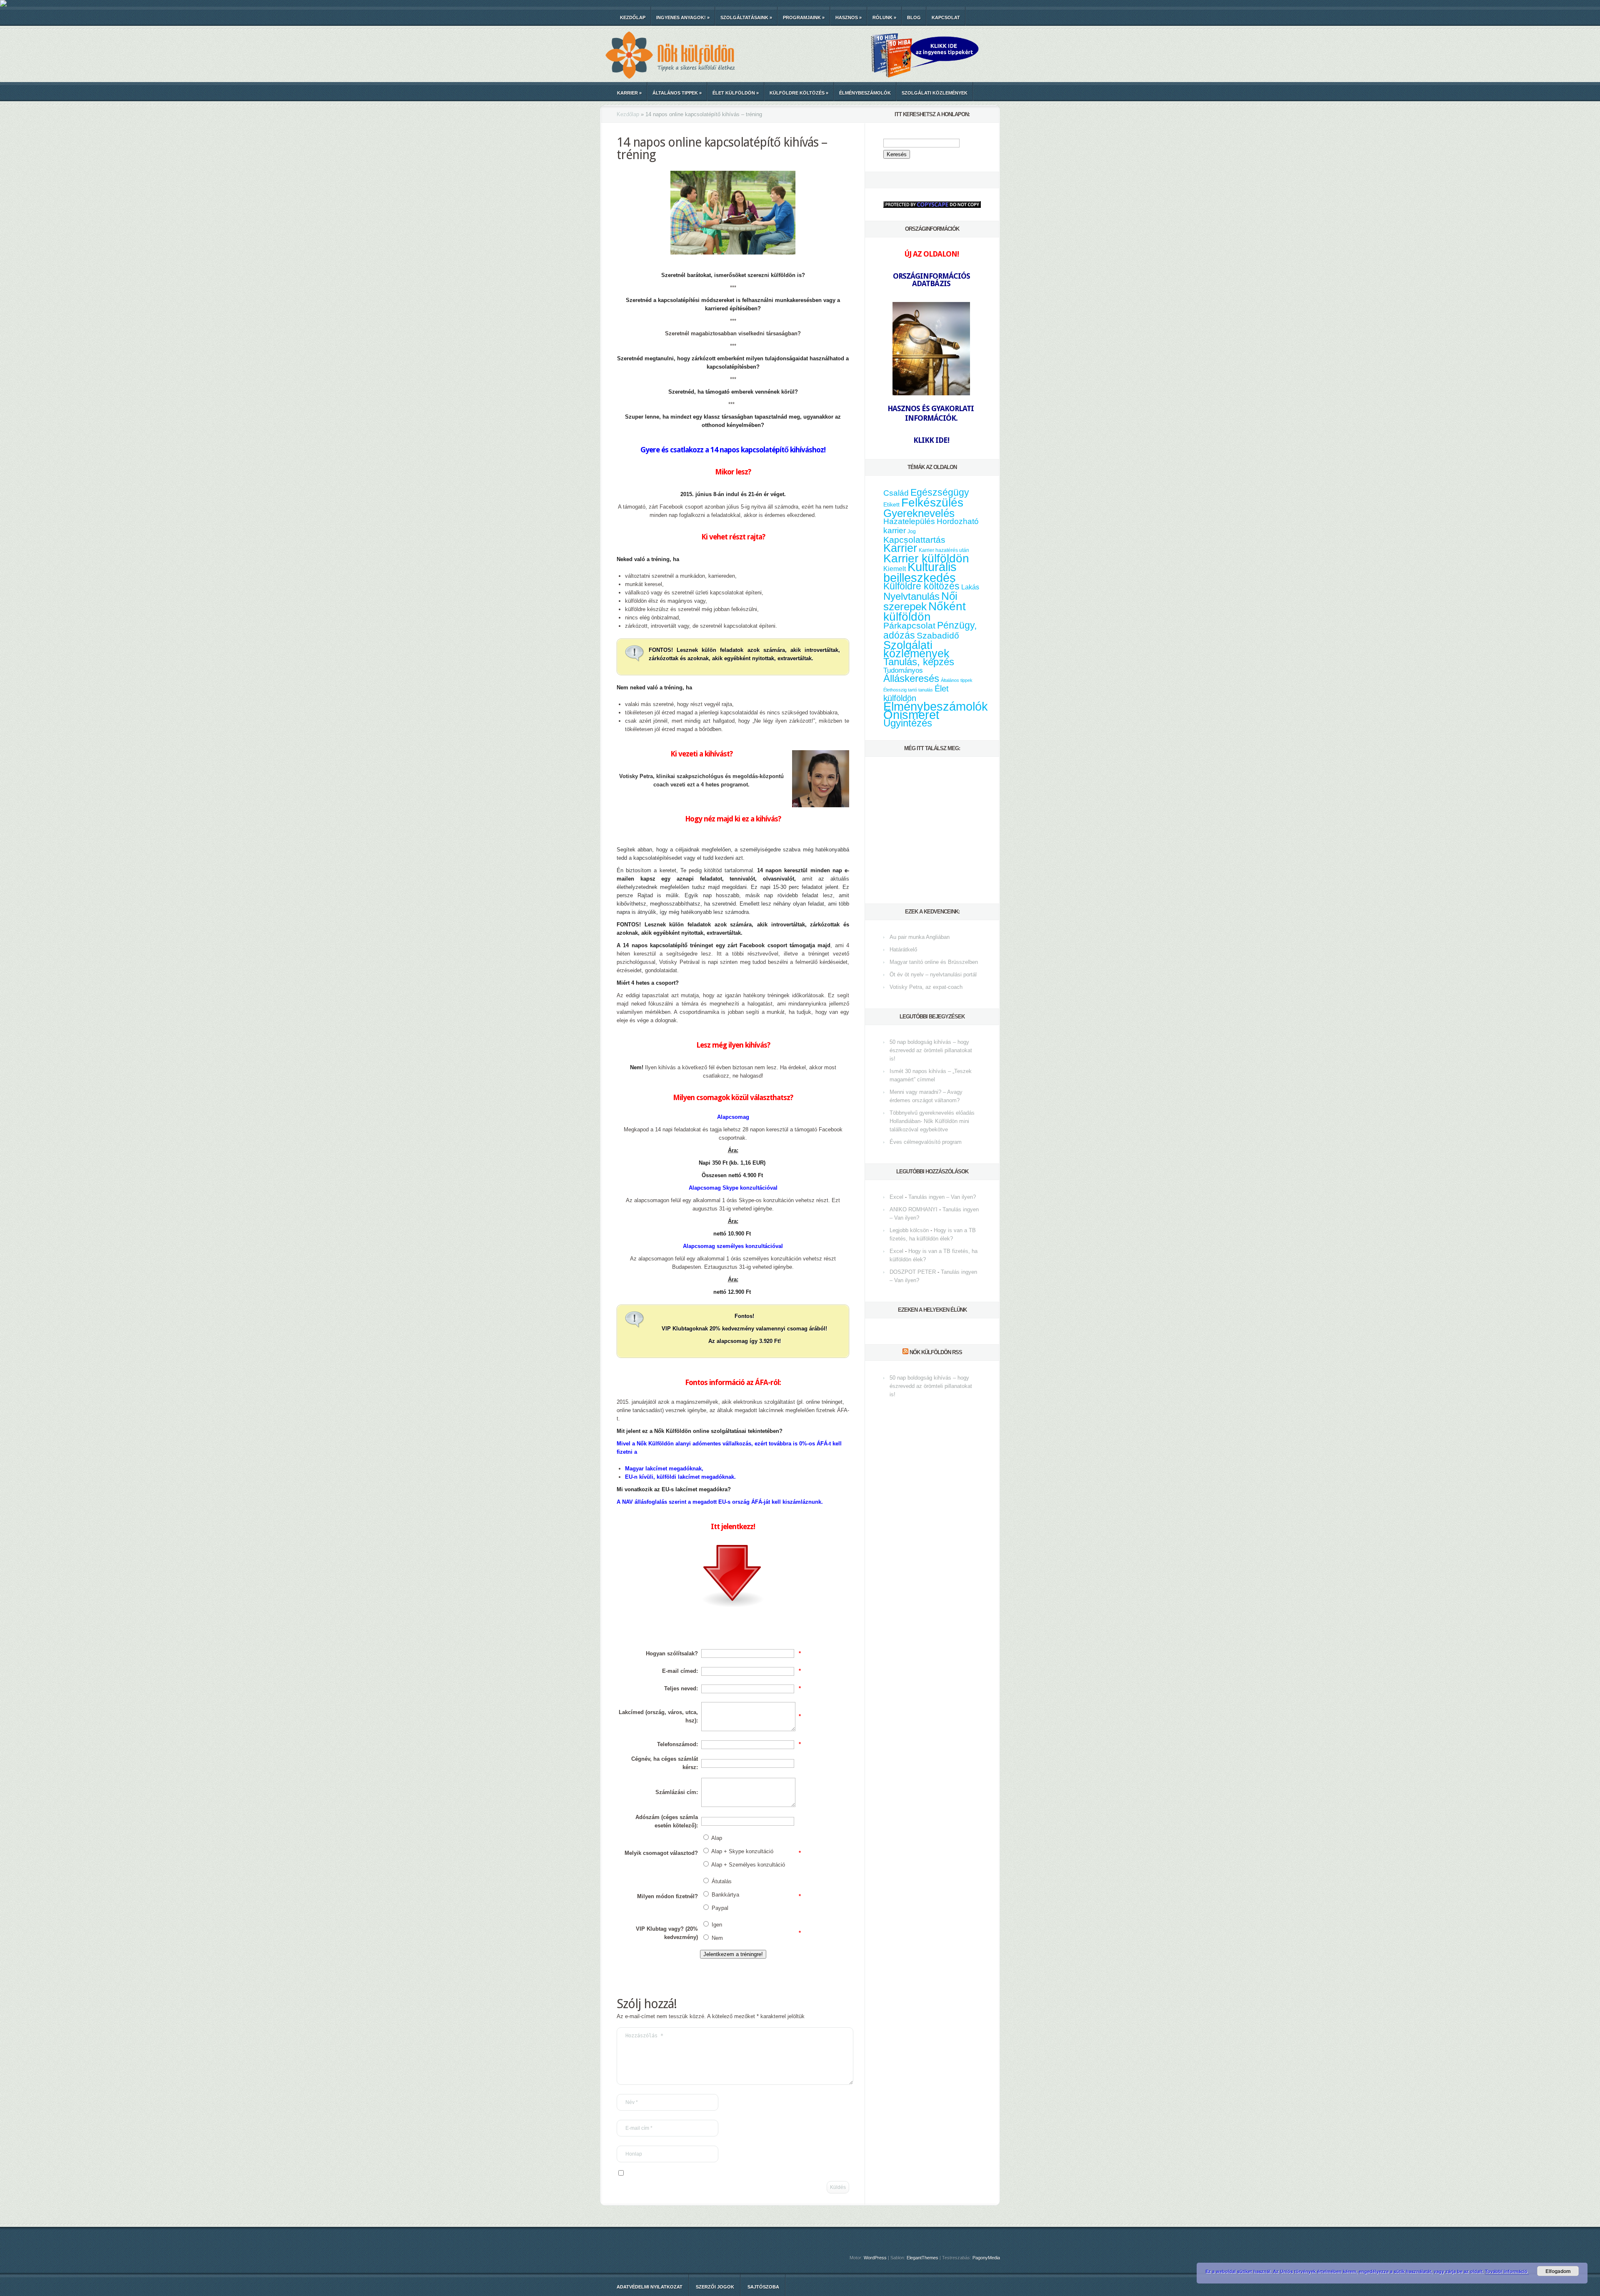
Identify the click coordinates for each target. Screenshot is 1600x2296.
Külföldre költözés (799, 93)
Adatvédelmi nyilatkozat (650, 2287)
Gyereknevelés (919, 513)
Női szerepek (920, 601)
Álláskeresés (911, 678)
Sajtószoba (763, 2287)
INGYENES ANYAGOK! (683, 17)
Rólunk (884, 17)
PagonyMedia (986, 2258)
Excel (896, 1197)
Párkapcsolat (909, 625)
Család (896, 493)
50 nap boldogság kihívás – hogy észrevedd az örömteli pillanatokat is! (931, 1050)
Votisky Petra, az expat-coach (926, 987)
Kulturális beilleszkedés (920, 572)
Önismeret (911, 715)
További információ (1507, 2271)
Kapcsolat (946, 17)
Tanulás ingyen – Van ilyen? (942, 1197)
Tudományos (903, 670)
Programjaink (804, 17)
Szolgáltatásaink (746, 17)
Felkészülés (932, 502)
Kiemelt (895, 569)
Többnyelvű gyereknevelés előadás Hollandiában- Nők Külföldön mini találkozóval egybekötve (932, 1121)
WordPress (875, 2258)
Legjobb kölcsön (909, 1230)
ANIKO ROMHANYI (914, 1209)
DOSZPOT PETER (913, 1272)
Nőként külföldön (925, 611)
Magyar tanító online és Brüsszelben (934, 962)
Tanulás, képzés (919, 662)
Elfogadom (1558, 2271)
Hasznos (849, 17)
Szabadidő (938, 636)
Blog (914, 17)
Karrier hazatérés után (944, 550)
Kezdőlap (633, 17)
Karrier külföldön (926, 558)
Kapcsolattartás (914, 540)
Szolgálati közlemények (935, 93)
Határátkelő (903, 950)
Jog (912, 532)
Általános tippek (677, 93)
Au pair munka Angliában (920, 937)
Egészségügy (940, 493)
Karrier (629, 93)
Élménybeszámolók (865, 93)
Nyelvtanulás (911, 596)
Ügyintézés (908, 723)
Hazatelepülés (909, 521)
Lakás (970, 587)
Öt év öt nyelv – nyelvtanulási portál (933, 975)
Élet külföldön (736, 93)
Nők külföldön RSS (936, 1352)
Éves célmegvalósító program (926, 1142)
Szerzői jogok (715, 2287)
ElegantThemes (922, 2258)
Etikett (891, 504)
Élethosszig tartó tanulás (908, 690)
